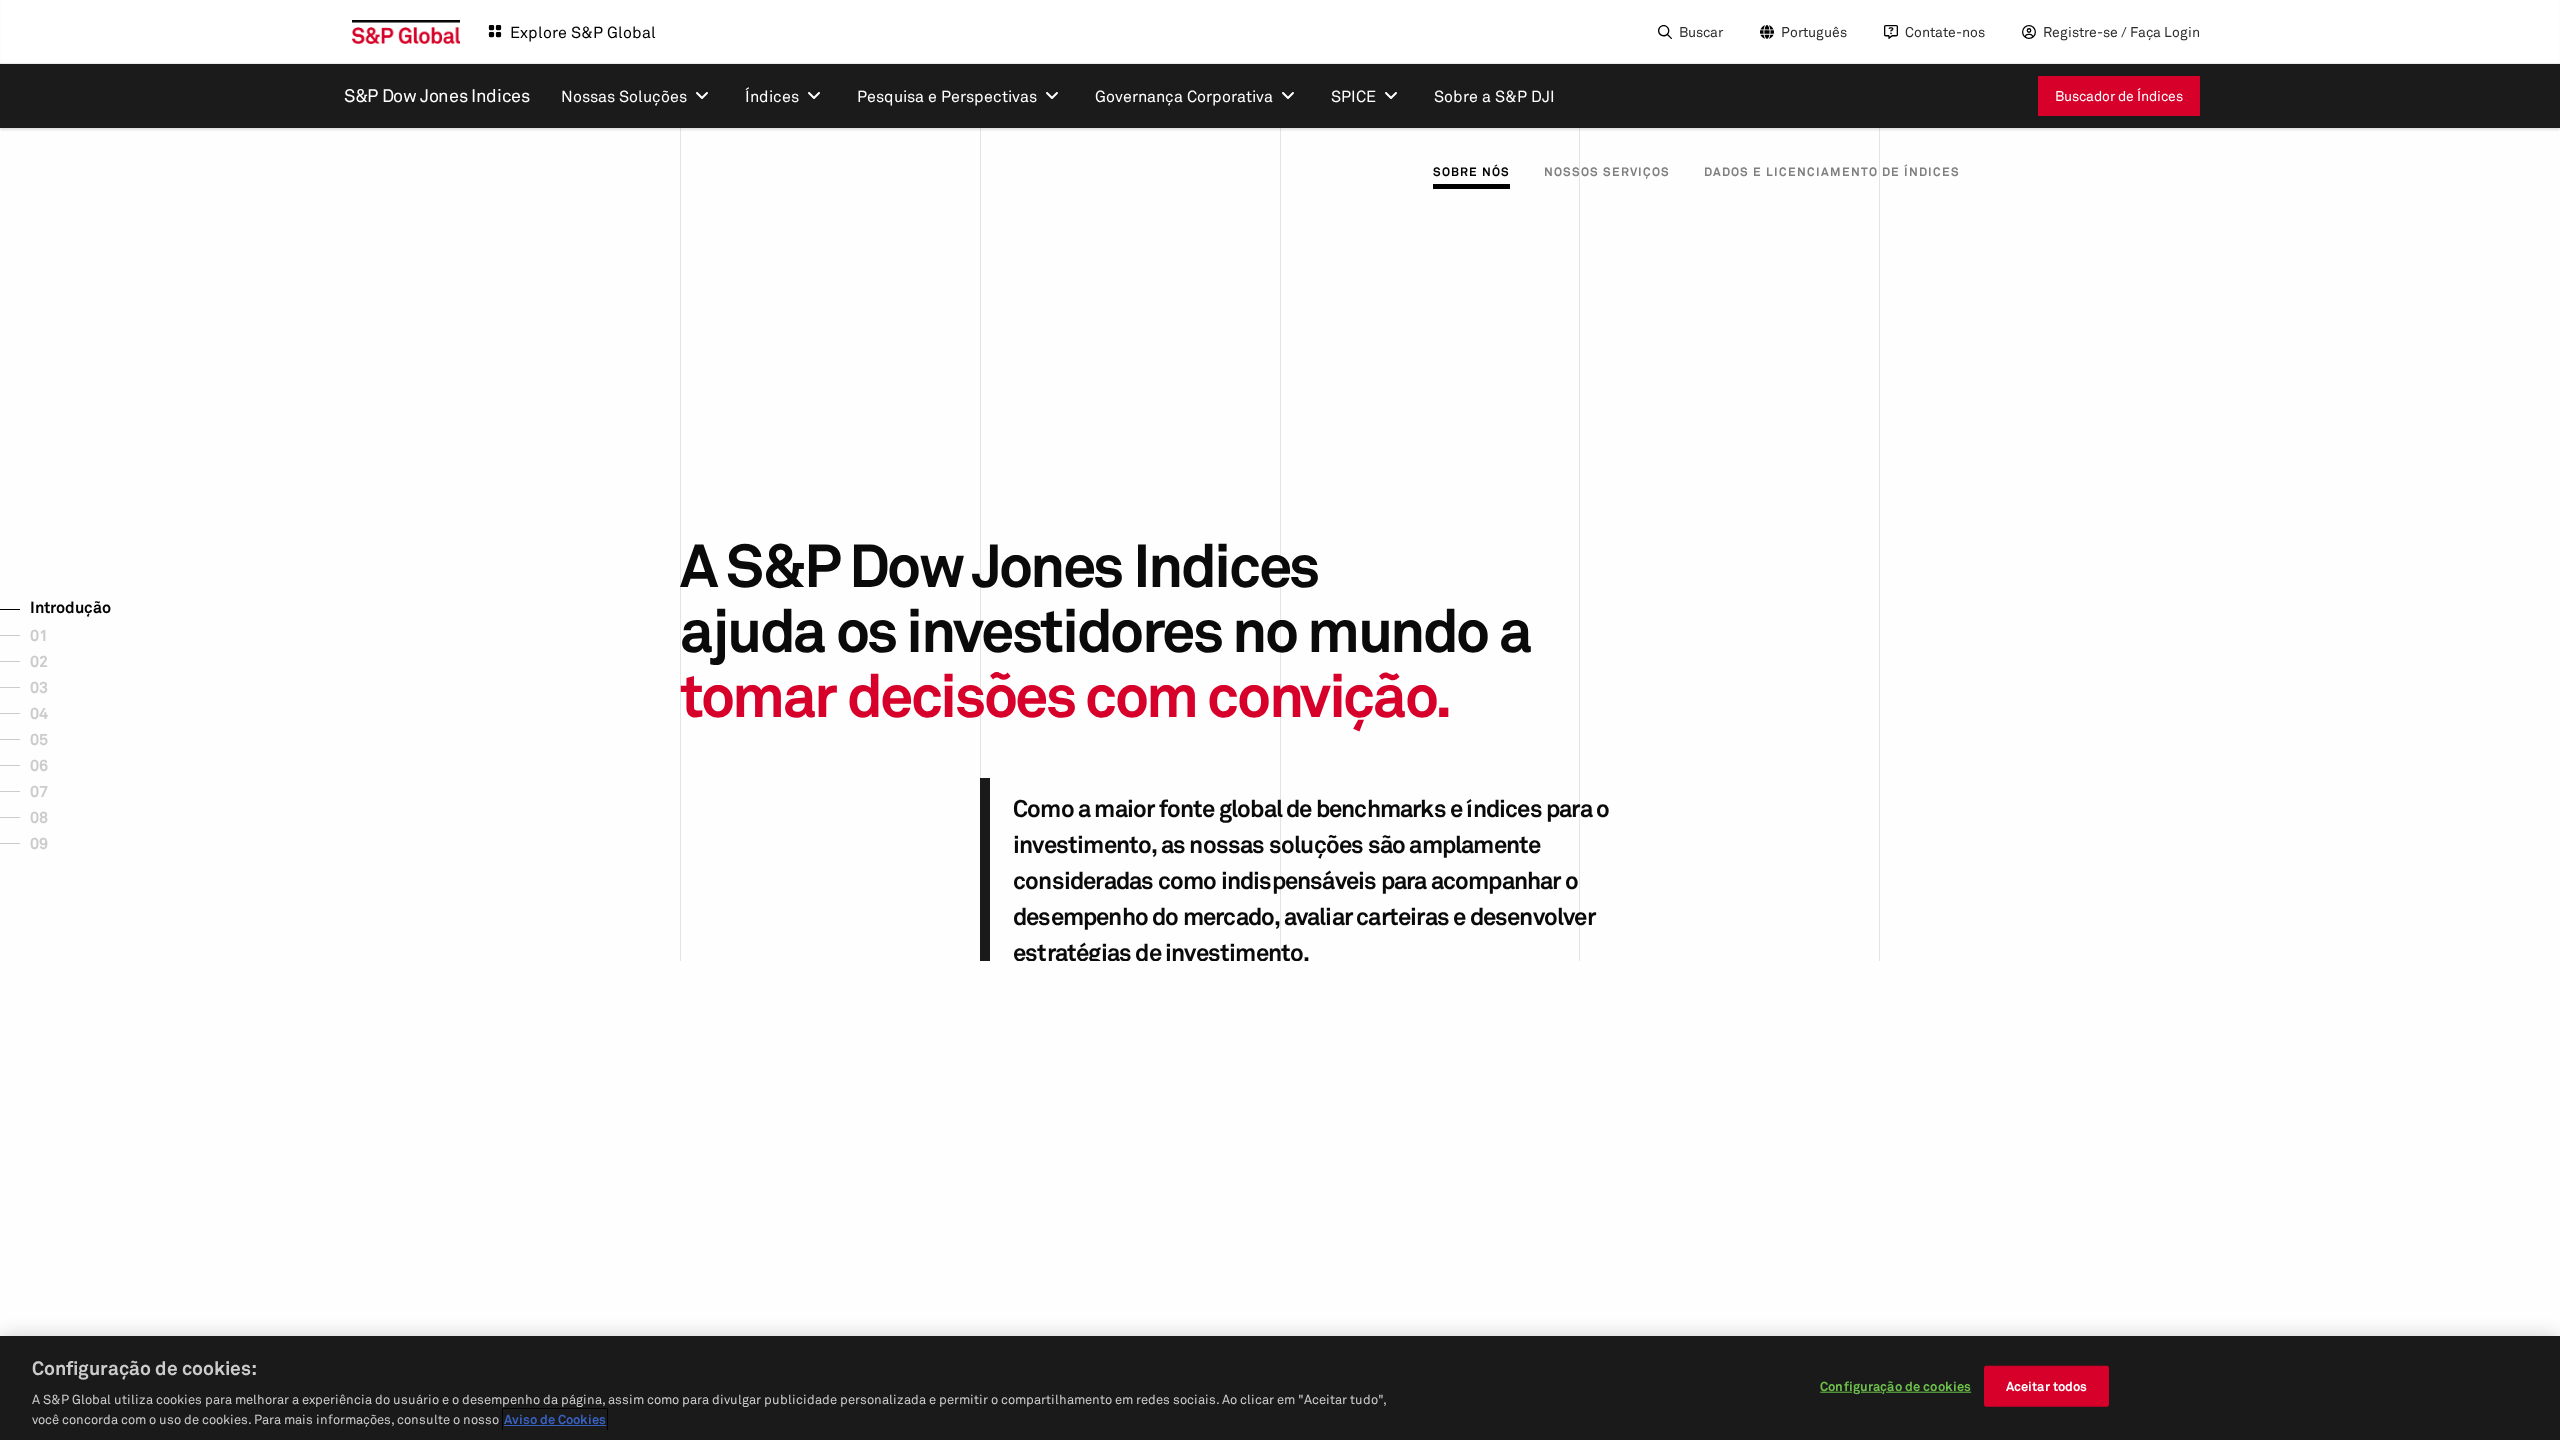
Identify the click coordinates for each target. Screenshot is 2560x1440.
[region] (1280, 1388)
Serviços (77, 711)
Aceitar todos (2047, 1386)
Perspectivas (93, 789)
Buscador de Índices (2119, 95)
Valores (73, 685)
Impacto (76, 659)
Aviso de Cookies (555, 1419)
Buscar (1701, 31)
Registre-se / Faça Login (2121, 31)
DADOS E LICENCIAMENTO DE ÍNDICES (1832, 172)
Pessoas (75, 841)
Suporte (74, 763)
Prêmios (75, 815)
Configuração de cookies (1895, 1386)
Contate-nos (1945, 31)
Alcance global (100, 737)
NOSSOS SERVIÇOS (1607, 172)
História (74, 633)
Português (1814, 31)
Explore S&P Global (583, 32)
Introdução (70, 607)
